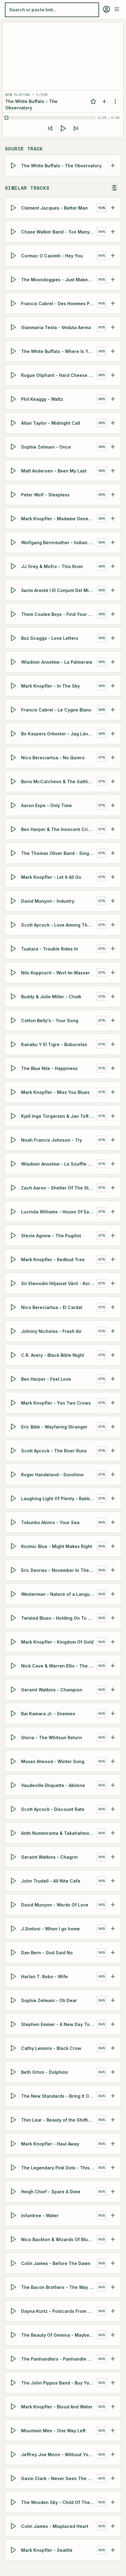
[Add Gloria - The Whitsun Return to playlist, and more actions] (113, 1737)
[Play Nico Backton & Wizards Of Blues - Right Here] (14, 2239)
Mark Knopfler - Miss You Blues (55, 1092)
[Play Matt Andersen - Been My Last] (14, 471)
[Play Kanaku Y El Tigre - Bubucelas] (14, 1044)
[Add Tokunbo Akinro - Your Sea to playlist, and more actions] (113, 1522)
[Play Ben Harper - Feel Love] (14, 1379)
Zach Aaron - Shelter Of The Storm (59, 1187)
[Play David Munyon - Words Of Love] (14, 1905)
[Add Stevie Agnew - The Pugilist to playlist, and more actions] (113, 1235)
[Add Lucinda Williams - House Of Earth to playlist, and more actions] (113, 1212)
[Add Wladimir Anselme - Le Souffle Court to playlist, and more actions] (113, 1164)
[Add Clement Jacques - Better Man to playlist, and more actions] (113, 208)
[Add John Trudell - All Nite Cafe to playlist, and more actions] (113, 1881)
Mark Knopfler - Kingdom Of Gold (57, 1642)
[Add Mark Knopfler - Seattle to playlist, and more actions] (113, 2550)
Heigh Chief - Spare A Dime (51, 2191)
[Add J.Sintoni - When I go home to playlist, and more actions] (113, 1929)
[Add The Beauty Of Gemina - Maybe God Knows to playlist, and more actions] (113, 2335)
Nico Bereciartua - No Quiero (53, 757)
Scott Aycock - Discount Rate (53, 1809)
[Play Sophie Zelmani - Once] (14, 447)
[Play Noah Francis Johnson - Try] (14, 1140)
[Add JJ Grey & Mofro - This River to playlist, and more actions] (113, 566)
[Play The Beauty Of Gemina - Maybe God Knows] (14, 2335)
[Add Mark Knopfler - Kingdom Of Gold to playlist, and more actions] (113, 1642)
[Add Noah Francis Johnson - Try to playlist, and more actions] (113, 1140)
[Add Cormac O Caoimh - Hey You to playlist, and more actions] (113, 256)
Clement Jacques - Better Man (54, 208)
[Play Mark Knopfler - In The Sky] (14, 686)
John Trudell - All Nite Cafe (51, 1881)
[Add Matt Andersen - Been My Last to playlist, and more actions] (113, 471)
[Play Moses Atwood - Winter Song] (14, 1761)
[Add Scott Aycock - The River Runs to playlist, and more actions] (113, 1451)
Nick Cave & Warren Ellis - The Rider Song (59, 1665)
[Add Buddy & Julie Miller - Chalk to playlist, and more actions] (113, 996)
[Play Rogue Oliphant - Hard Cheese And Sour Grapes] (14, 375)
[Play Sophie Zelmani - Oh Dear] (14, 2000)
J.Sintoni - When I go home (50, 1928)
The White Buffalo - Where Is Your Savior (59, 351)
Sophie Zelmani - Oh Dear (49, 2000)
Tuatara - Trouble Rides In (50, 948)
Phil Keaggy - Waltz (42, 399)
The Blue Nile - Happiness (49, 1068)
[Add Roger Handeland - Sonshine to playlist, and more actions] (113, 1474)
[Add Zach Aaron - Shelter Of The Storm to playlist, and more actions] (113, 1188)
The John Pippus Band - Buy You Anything (59, 2383)
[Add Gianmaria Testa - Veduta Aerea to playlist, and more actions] (113, 327)
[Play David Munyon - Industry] (14, 901)
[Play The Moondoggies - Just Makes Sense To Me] (14, 279)
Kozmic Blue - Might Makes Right (57, 1546)
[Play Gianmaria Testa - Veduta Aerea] (14, 327)
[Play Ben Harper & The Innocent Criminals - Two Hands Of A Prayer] (14, 829)
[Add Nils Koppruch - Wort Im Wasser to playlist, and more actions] (113, 973)
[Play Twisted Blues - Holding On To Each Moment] (14, 1618)
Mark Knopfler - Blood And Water (57, 2406)
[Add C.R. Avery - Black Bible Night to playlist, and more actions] (113, 1355)
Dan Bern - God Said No (47, 1952)
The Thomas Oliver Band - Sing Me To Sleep (59, 853)
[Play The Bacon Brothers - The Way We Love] (14, 2287)
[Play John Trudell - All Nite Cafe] (14, 1881)
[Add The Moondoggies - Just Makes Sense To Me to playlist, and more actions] (113, 279)
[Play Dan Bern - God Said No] (14, 1952)
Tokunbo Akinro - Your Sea (50, 1522)
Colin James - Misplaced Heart (55, 2526)
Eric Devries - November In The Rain (59, 1570)
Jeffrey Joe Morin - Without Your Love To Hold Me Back (59, 2454)
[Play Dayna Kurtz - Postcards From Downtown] (14, 2311)
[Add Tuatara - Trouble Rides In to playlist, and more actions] (113, 949)
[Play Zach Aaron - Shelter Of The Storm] (14, 1188)
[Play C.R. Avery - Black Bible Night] (14, 1355)
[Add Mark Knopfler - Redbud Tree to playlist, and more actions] (113, 1259)
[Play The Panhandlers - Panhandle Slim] (14, 2359)
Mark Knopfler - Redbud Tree (53, 1259)
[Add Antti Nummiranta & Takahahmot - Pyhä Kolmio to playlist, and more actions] (113, 1833)
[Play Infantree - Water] (14, 2215)
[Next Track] (76, 128)
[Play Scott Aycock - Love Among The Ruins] (14, 925)
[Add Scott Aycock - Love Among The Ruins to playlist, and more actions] (113, 925)
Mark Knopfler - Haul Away (50, 2144)
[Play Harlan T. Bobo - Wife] (14, 1976)
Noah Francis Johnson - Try (52, 1140)
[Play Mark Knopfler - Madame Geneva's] (14, 518)
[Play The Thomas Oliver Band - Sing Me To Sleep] (14, 853)
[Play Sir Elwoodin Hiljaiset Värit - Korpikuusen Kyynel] (14, 1283)
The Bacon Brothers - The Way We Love (59, 2287)
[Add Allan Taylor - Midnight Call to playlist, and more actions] (113, 423)
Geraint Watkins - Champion (52, 1689)
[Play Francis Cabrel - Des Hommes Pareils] (14, 303)
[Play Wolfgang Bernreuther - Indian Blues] (14, 542)
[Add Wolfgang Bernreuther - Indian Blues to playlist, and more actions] (113, 542)
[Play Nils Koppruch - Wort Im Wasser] (14, 973)
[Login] (106, 9)
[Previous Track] (50, 128)
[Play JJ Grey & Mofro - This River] (14, 566)
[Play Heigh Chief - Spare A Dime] (14, 2191)
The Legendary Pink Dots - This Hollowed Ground (59, 2167)
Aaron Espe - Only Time (46, 805)
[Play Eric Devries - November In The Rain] (14, 1570)
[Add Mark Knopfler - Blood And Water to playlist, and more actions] (113, 2407)
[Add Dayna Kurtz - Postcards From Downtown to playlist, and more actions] (113, 2311)
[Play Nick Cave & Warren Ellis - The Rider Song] (14, 1666)
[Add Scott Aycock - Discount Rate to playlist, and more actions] (113, 1809)
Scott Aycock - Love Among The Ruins (59, 925)
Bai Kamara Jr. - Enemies (48, 1713)
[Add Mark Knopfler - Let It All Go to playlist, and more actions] (113, 877)
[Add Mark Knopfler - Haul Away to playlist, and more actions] (113, 2144)
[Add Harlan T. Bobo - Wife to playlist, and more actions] (113, 1976)
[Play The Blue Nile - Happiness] (14, 1068)
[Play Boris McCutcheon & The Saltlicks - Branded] (14, 781)
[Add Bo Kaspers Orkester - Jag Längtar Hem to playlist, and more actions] (113, 734)
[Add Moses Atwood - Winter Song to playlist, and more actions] (113, 1761)
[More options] (115, 101)
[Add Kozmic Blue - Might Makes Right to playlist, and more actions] (113, 1546)
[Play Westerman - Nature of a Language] (14, 1594)
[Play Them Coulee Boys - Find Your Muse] (14, 614)
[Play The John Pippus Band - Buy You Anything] (14, 2383)
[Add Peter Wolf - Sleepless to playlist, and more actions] (113, 495)
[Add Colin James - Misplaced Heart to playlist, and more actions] (113, 2526)
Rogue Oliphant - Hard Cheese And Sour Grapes (59, 375)
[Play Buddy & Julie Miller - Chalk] (14, 996)
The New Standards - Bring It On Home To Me (59, 2096)
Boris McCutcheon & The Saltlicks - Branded (59, 781)
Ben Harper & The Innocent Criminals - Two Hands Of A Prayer (59, 829)
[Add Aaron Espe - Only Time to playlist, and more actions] (113, 805)
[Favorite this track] (93, 101)
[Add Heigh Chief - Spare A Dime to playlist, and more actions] (113, 2191)
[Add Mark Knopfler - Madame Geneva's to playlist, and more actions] (113, 518)
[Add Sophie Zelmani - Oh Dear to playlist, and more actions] (113, 2000)
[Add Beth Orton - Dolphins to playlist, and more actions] (113, 2072)
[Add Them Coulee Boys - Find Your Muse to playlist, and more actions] (113, 614)
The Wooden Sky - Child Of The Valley (59, 2502)
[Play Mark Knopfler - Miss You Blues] (14, 1092)
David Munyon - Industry (48, 901)
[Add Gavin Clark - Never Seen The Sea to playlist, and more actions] (113, 2478)
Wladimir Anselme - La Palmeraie (57, 662)
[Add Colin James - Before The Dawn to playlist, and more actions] (113, 2263)
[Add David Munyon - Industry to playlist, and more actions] (113, 901)
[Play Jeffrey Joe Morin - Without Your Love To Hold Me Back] (14, 2454)
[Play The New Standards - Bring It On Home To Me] (14, 2096)
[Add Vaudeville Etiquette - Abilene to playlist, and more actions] (113, 1785)
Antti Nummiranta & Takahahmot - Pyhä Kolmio (59, 1833)
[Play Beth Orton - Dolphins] (14, 2072)
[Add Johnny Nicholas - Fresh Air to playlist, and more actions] (113, 1331)
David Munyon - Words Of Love (55, 1904)
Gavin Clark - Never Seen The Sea (59, 2478)
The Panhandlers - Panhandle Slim (59, 2359)
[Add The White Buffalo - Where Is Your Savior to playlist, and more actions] (113, 351)
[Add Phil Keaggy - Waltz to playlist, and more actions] (113, 399)
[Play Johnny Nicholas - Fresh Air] (14, 1331)
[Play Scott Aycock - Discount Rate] (14, 1809)
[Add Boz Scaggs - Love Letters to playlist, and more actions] (113, 638)
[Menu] (117, 9)
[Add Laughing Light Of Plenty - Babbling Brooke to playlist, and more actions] (113, 1498)
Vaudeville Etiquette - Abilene (53, 1785)
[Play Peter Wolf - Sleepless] (14, 495)
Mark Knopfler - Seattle (47, 2550)
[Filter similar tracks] (114, 188)
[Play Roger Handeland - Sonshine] (14, 1474)
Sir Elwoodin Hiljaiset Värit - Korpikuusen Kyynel (59, 1283)
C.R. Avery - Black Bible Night (53, 1355)
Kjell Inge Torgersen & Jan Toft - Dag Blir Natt (59, 1116)
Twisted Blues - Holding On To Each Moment (59, 1618)
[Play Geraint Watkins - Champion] (14, 1690)
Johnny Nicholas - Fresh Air (51, 1331)
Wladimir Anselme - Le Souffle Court (59, 1164)
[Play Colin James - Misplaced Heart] (14, 2526)
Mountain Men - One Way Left (53, 2430)
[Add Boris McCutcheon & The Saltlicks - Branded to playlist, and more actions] (113, 781)
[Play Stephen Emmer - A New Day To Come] (14, 2024)
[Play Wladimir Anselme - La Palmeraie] (14, 662)
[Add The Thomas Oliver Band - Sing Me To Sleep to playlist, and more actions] (113, 853)
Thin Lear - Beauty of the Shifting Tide (59, 2120)
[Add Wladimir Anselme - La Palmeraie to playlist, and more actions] (113, 662)
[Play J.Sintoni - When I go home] (14, 1929)
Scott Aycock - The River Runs (54, 1450)
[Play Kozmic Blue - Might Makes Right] (14, 1546)
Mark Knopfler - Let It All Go (51, 877)
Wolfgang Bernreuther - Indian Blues (59, 542)
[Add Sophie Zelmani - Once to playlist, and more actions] (113, 447)
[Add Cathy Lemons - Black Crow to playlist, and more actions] (113, 2048)
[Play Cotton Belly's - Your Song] (14, 1020)
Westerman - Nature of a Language (59, 1594)
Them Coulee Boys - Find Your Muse (59, 614)
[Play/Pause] (63, 128)
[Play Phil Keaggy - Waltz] (14, 399)
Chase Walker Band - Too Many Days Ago (59, 231)
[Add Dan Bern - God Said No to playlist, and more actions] (113, 1952)
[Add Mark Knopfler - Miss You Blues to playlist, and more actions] (113, 1092)
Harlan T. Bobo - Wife (44, 1976)
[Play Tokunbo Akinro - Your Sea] (14, 1522)
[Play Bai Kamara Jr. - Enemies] (14, 1713)
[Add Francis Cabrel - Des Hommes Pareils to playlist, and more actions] (113, 303)
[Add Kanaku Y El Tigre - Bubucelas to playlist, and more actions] (113, 1044)
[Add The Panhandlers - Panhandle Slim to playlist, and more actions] (113, 2359)
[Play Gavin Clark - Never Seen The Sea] (14, 2478)
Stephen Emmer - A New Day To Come (59, 2024)
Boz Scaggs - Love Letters (50, 638)
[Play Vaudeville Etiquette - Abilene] (14, 1785)
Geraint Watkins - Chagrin (49, 1857)
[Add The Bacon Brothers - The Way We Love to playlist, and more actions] (113, 2287)
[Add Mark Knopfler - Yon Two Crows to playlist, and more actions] (113, 1403)
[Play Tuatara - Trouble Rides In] (14, 949)
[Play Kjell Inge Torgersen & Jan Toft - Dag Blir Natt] (14, 1116)
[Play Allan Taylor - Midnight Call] (14, 423)
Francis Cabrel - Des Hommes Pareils (59, 303)
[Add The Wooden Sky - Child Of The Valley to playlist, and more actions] (113, 2502)
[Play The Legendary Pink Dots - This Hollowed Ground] (14, 2168)
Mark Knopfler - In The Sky (50, 686)
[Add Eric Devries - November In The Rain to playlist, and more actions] (113, 1570)
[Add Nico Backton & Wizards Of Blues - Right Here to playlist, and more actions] (113, 2239)
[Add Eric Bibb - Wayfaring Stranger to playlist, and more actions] (113, 1427)
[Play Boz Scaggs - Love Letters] (14, 638)
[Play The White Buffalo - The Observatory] (14, 165)
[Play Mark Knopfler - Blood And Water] (14, 2407)
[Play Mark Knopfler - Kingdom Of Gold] (14, 1642)
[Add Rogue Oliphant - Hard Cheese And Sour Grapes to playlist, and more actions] (113, 375)
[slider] (51, 118)
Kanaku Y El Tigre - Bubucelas (54, 1044)
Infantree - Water (40, 2215)
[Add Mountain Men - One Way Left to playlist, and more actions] (113, 2430)
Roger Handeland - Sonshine (52, 1474)
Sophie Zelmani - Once (46, 447)
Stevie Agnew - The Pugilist (51, 1235)
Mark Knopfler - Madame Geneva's (59, 518)
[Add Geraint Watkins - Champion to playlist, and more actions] (113, 1690)
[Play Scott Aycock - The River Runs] (14, 1451)
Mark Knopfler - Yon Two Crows (56, 1403)
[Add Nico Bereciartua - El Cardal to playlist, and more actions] (113, 1307)
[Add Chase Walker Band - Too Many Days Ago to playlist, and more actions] (113, 232)
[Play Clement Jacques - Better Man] (14, 208)
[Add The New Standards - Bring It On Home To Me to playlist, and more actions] (113, 2096)
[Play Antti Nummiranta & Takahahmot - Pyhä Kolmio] (14, 1833)
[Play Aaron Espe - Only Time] (14, 805)
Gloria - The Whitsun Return (52, 1737)
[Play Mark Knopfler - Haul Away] (14, 2144)
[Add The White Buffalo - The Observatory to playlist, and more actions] (113, 165)
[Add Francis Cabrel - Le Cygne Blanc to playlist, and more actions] (113, 710)
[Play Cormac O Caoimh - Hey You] (14, 256)
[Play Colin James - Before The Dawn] (14, 2263)
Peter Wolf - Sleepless (45, 494)
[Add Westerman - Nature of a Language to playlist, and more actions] (113, 1594)
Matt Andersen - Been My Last (54, 470)
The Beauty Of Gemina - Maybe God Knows (59, 2335)
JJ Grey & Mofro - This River (52, 566)
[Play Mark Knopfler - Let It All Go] (14, 877)
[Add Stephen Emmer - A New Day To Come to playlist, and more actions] (113, 2024)
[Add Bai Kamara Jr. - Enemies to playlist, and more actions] (113, 1713)
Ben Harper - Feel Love (46, 1379)
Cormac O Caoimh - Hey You (52, 255)
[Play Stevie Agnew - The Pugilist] (14, 1235)
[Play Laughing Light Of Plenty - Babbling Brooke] (14, 1498)
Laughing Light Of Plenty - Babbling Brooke (59, 1498)
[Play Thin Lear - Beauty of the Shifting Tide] (14, 2120)
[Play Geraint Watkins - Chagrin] (14, 1857)
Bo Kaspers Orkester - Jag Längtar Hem (59, 733)
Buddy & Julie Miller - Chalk (51, 996)
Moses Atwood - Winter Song (53, 1761)
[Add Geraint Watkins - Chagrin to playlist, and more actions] (113, 1857)
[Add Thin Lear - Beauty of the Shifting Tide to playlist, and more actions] (113, 2120)
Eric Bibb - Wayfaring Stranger (54, 1426)
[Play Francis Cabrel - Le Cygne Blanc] (14, 710)
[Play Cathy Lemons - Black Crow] (14, 2048)
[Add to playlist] (104, 101)
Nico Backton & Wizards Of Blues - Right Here (59, 2239)
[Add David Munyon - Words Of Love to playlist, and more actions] (113, 1905)
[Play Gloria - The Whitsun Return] (14, 1737)
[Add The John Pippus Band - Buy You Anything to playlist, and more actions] (113, 2383)
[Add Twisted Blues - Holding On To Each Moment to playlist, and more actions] (113, 1618)
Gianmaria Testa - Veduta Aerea (56, 327)
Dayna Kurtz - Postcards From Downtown (59, 2311)
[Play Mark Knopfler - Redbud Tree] (14, 1259)
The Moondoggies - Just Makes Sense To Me (59, 279)
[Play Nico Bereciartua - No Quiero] (14, 757)
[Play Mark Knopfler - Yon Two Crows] (14, 1403)
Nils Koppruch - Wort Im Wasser (56, 972)
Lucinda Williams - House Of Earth (58, 1211)
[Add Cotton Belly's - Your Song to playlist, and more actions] (113, 1020)
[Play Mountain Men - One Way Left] (14, 2430)
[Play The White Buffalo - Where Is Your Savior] (14, 351)
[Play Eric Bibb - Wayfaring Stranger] (14, 1427)
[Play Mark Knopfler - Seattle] (14, 2550)
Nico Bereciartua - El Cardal (52, 1307)
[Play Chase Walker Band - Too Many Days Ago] (14, 232)
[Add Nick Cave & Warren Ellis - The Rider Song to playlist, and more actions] (113, 1666)
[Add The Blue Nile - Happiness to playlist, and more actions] (113, 1068)
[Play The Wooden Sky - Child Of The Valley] (14, 2502)
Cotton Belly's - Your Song (50, 1020)
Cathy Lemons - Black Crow (51, 2048)
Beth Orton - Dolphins (44, 2072)
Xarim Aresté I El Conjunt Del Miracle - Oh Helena (59, 590)
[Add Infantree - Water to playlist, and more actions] (113, 2215)
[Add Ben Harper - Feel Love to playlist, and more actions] (113, 1379)
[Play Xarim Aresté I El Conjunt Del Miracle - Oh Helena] (14, 590)
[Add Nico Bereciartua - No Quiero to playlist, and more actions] (113, 757)
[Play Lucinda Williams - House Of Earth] (14, 1212)
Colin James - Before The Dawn (56, 2263)
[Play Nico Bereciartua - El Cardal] (14, 1307)
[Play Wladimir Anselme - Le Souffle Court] (14, 1164)
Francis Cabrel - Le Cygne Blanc (56, 709)
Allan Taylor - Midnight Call (51, 423)
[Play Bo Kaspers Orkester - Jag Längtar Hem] (14, 734)
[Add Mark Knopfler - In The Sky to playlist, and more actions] (113, 686)
